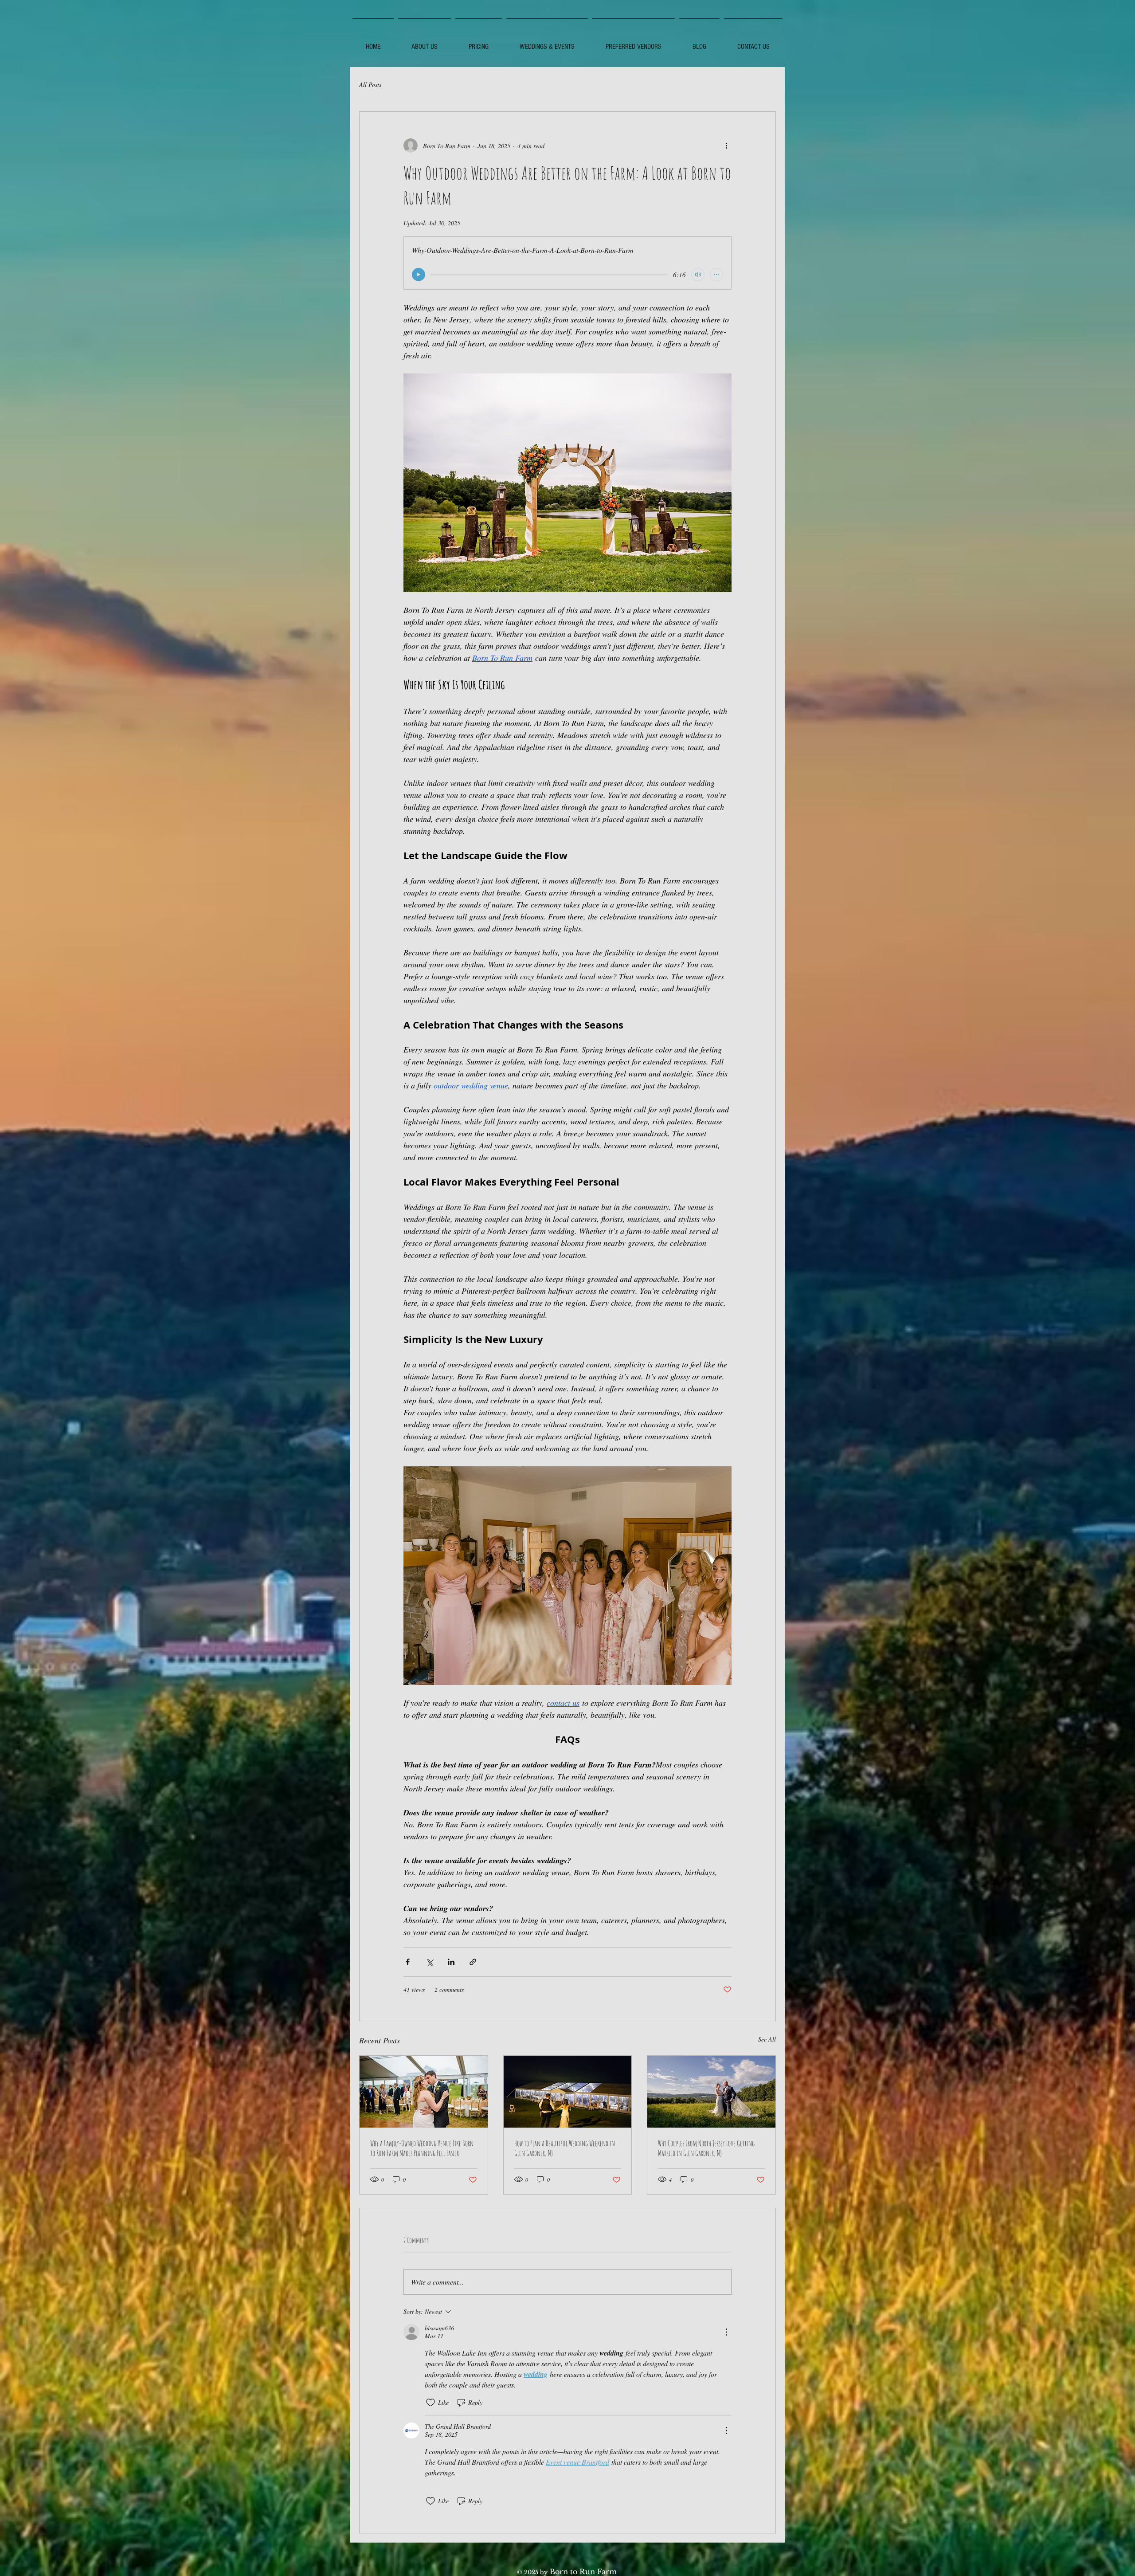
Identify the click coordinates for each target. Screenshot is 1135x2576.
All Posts (370, 84)
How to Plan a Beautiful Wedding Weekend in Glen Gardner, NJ (565, 2148)
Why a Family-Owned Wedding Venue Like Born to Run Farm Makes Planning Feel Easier (422, 2148)
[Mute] (698, 275)
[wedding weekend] (568, 2092)
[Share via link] (473, 1962)
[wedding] (424, 2092)
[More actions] (726, 145)
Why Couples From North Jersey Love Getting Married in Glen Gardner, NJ (706, 2148)
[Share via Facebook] (408, 1962)
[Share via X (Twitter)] (429, 1962)
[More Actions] (726, 2332)
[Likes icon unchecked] (431, 2403)
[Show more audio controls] (716, 275)
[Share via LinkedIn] (451, 1962)
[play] (419, 275)
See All (767, 2039)
